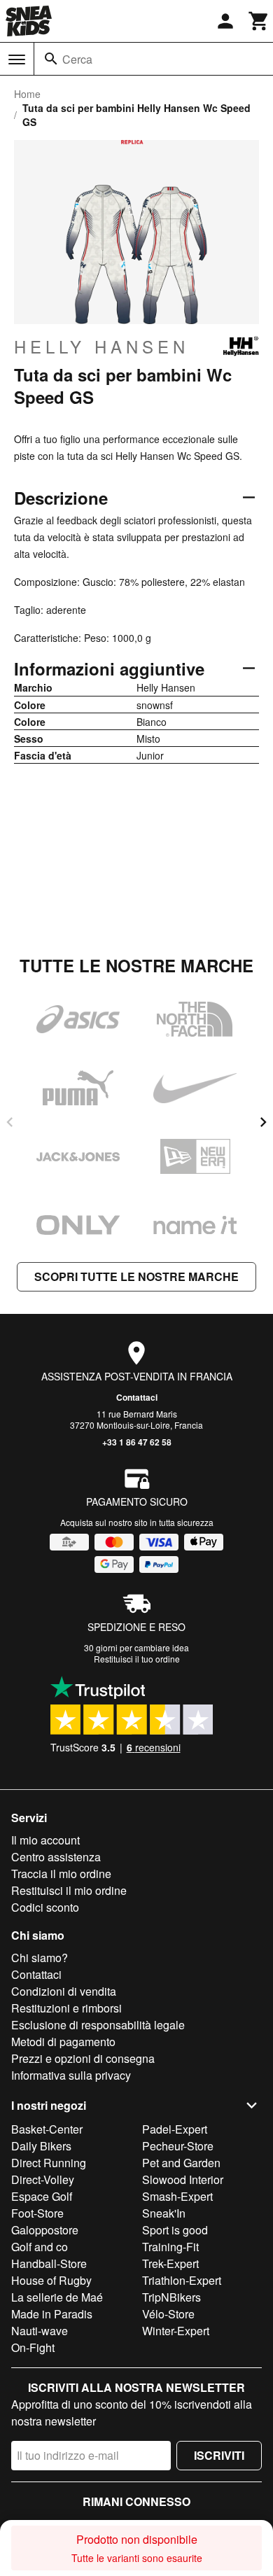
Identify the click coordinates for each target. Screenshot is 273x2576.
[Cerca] (51, 59)
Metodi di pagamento (63, 2042)
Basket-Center (47, 2129)
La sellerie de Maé (57, 2297)
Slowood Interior (183, 2179)
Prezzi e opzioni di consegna (83, 2058)
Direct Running (49, 2163)
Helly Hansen (101, 346)
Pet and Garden (181, 2163)
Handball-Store (49, 2263)
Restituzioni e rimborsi (66, 2008)
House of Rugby (51, 2280)
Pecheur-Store (178, 2146)
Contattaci (137, 1397)
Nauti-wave (40, 2331)
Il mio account (45, 1840)
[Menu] (17, 59)
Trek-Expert (170, 2263)
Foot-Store (37, 2213)
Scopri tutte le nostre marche (136, 1276)
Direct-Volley (43, 2179)
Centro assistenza (56, 1857)
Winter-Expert (176, 2331)
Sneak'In (164, 2213)
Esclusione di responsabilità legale (98, 2025)
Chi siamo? (40, 1958)
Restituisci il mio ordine (69, 1890)
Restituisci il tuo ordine (137, 1659)
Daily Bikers (41, 2146)
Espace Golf (42, 2196)
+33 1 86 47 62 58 (137, 1442)
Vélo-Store (168, 2314)
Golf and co (40, 2247)
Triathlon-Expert (182, 2280)
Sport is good (175, 2230)
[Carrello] (259, 21)
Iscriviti (219, 2455)
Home (27, 94)
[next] (263, 1122)
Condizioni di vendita (64, 1991)
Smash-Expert (177, 2196)
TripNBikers (171, 2297)
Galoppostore (45, 2230)
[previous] (10, 1122)
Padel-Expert (175, 2129)
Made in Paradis (52, 2314)
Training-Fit (170, 2247)
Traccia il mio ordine (61, 1874)
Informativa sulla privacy (71, 2075)
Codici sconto (45, 1907)
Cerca (77, 59)
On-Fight (33, 2347)
